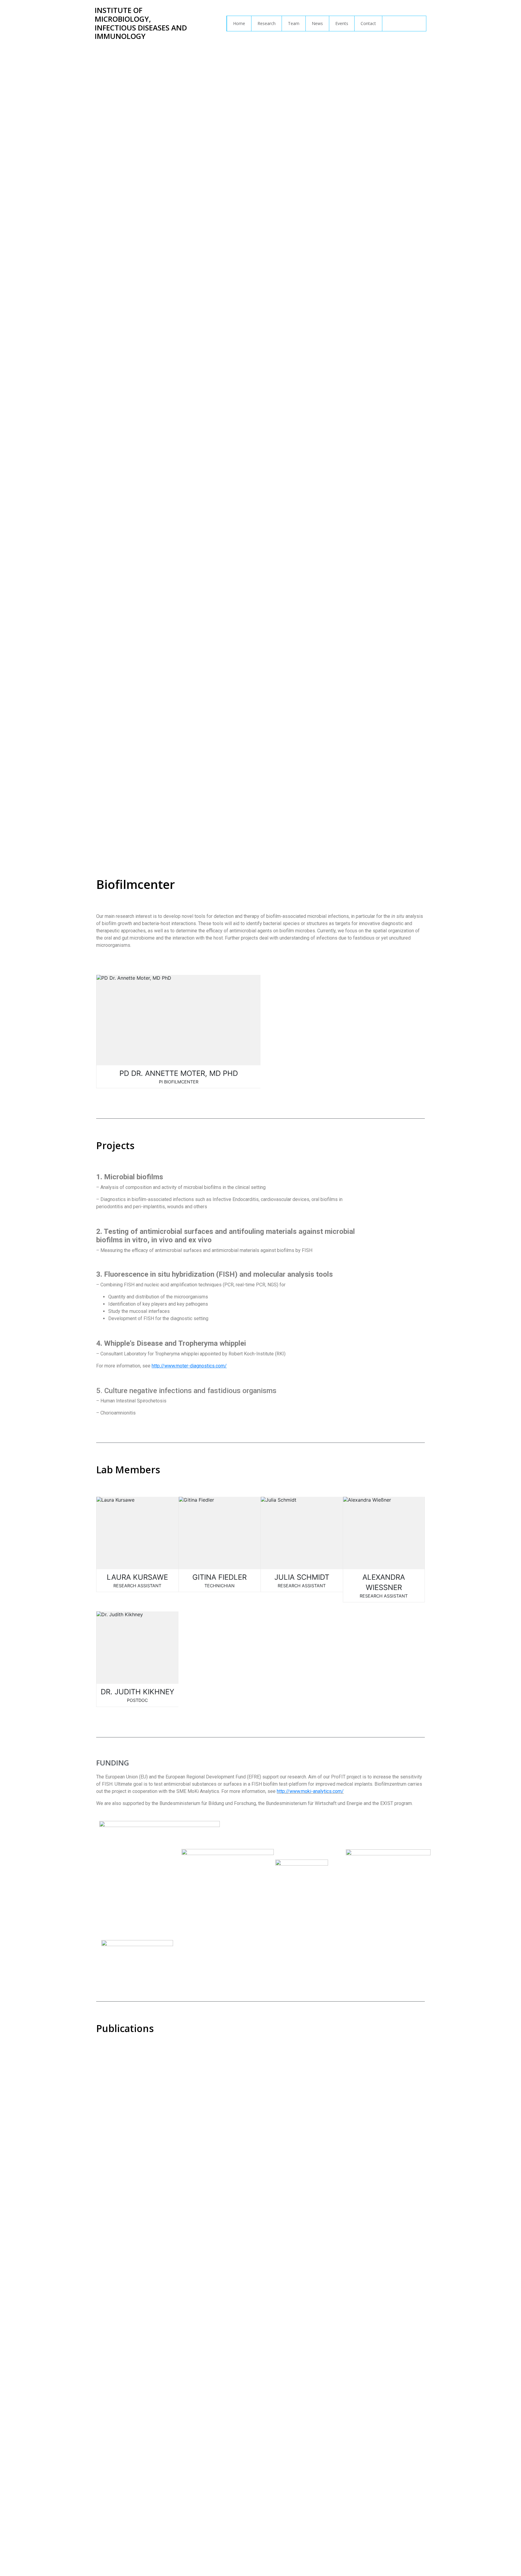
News (317, 23)
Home (239, 23)
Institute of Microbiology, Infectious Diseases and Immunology (141, 23)
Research (267, 23)
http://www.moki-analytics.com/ (310, 1791)
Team (294, 23)
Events (342, 23)
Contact (368, 23)
